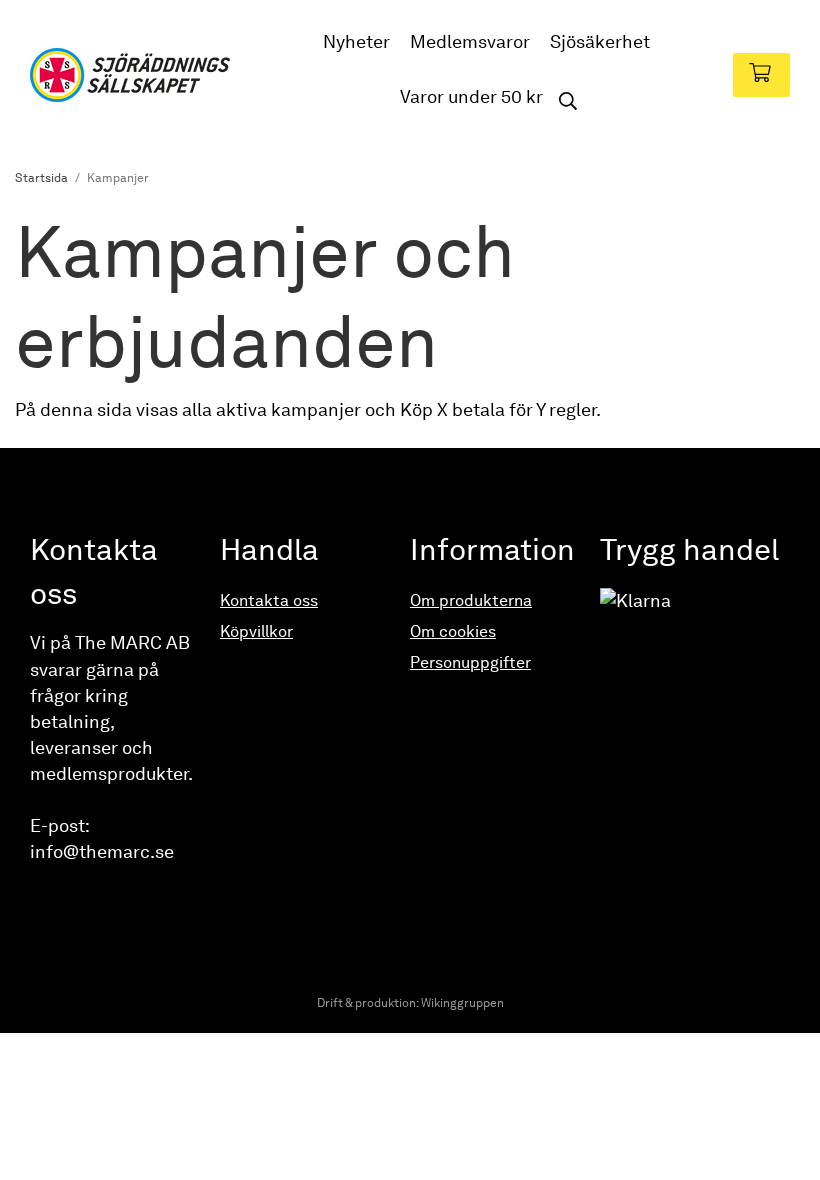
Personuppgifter (470, 662)
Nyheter (356, 41)
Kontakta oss (269, 600)
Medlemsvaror (470, 41)
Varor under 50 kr (471, 96)
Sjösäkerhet (600, 41)
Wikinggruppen (462, 1003)
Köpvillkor (256, 631)
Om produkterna (471, 600)
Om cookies (453, 631)
